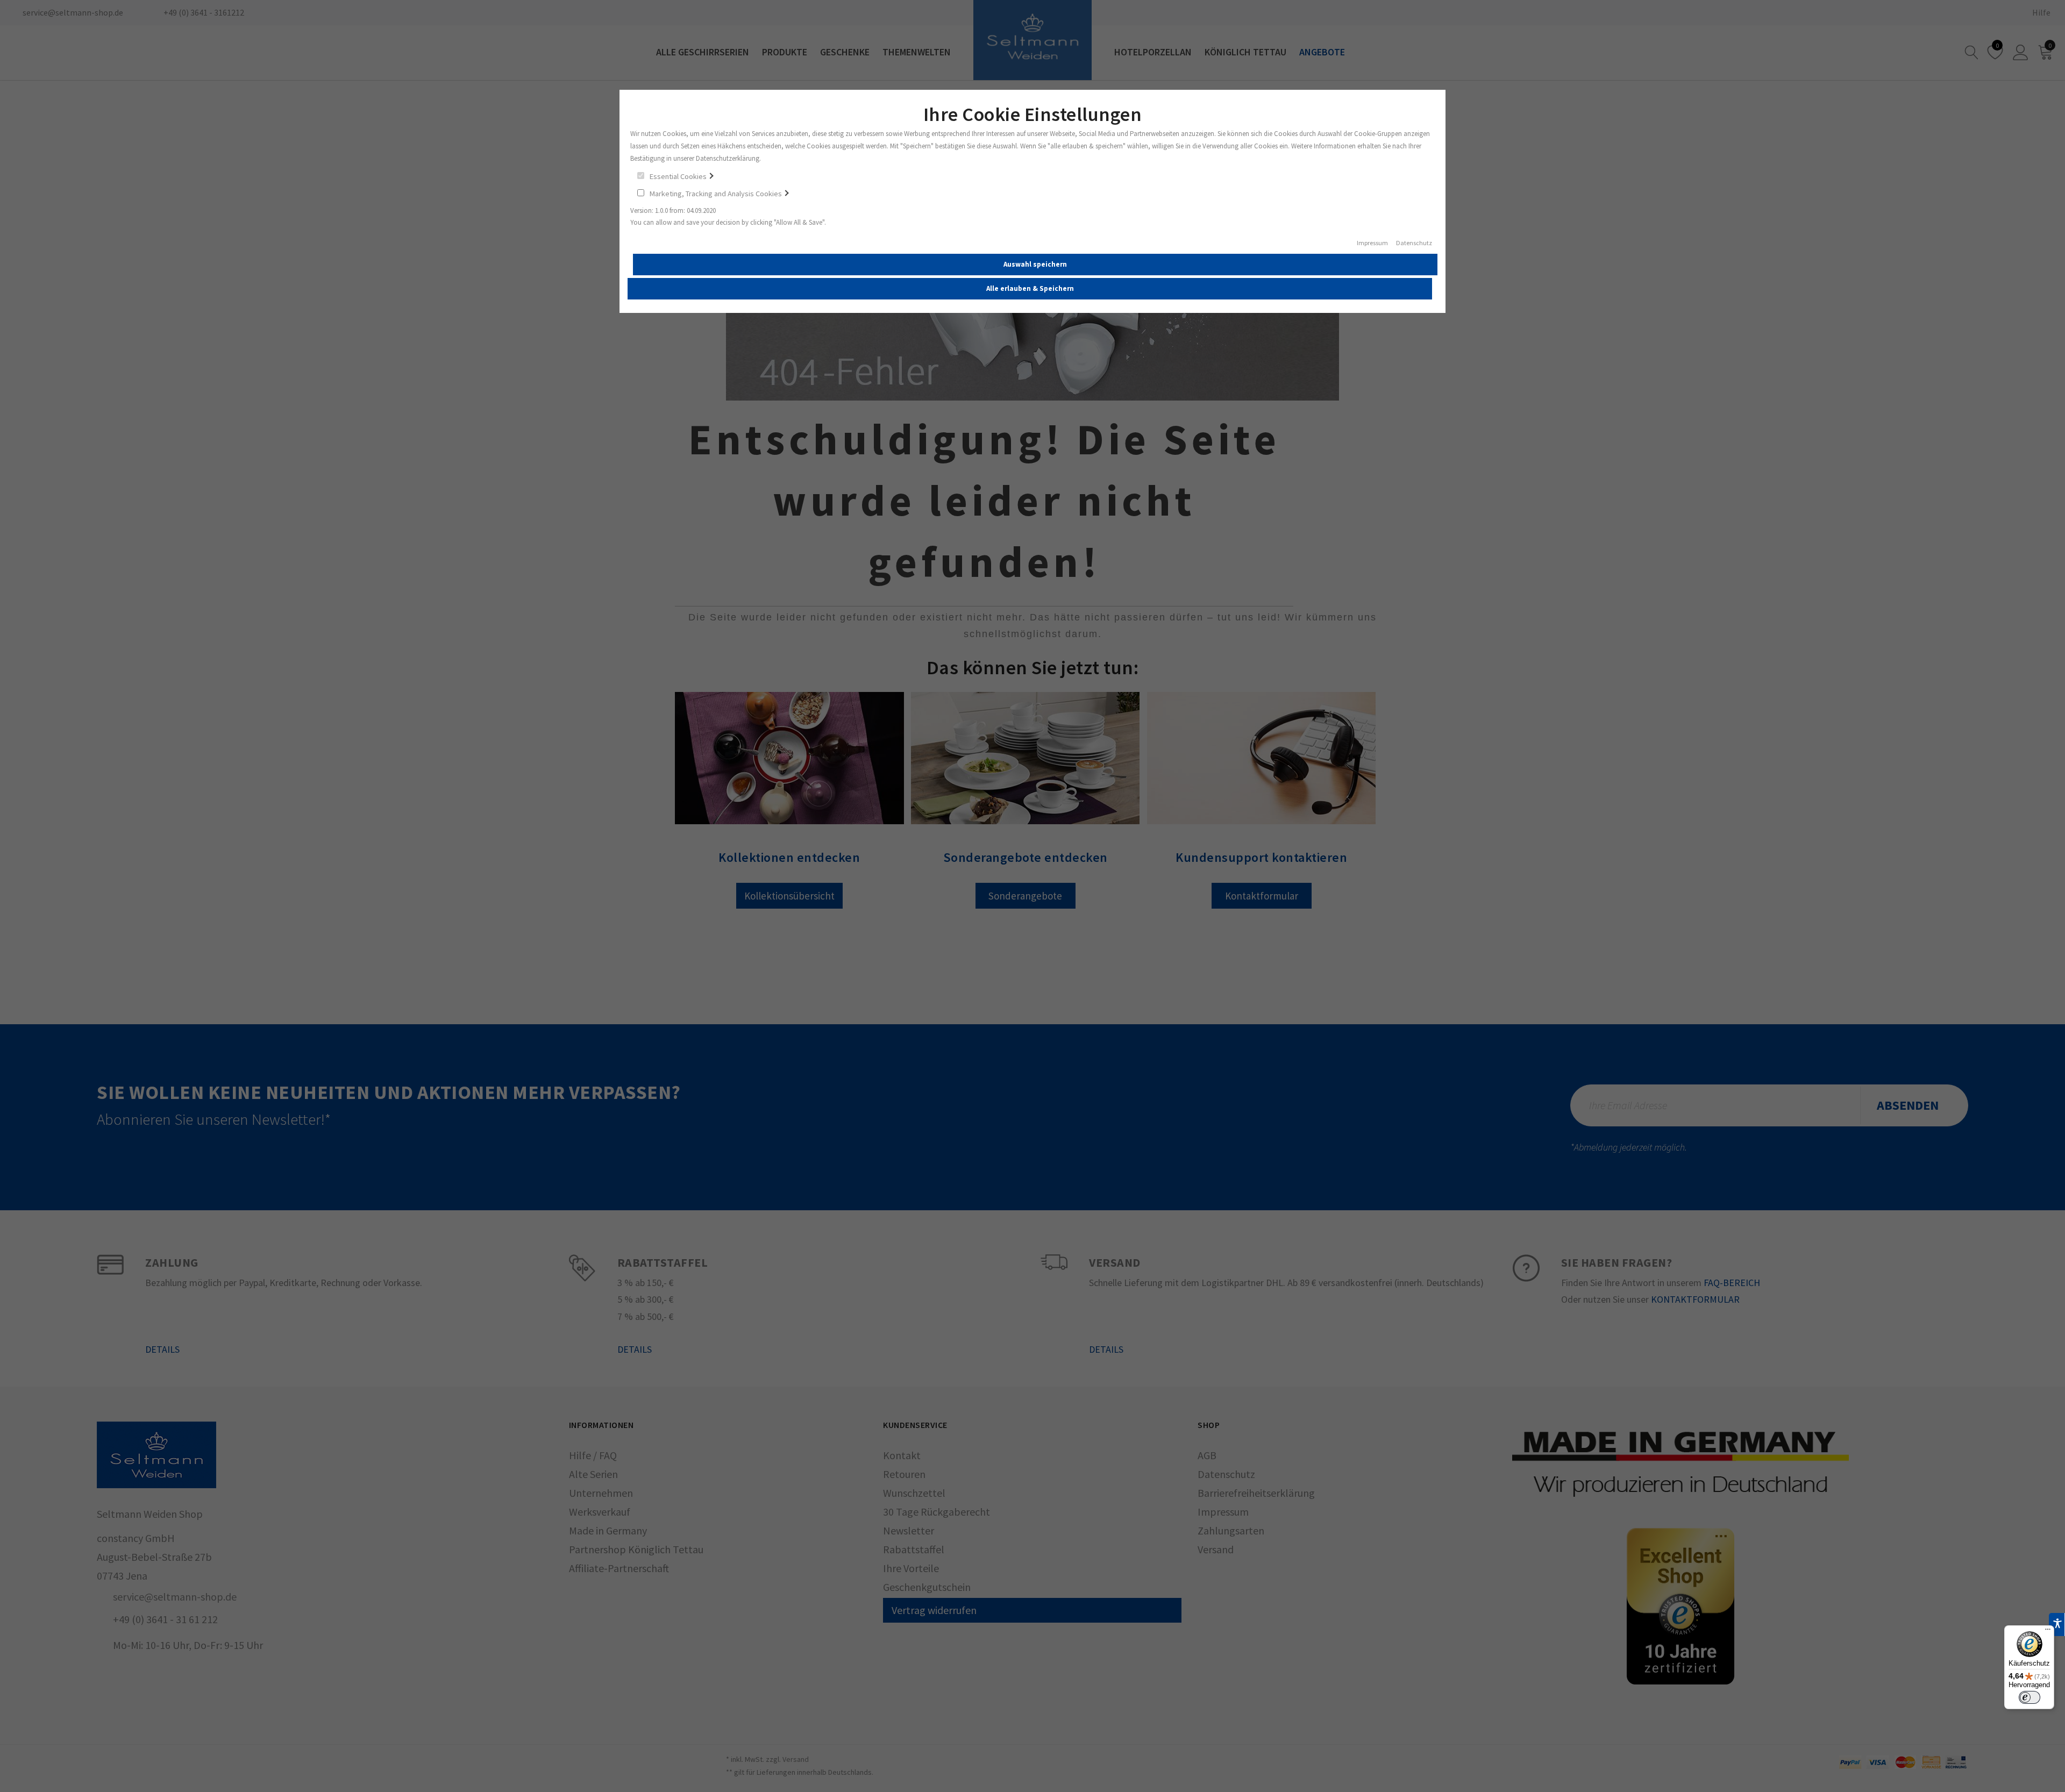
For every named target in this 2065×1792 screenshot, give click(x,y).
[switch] (2030, 1697)
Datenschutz (1414, 243)
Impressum (1372, 243)
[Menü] (2048, 1632)
